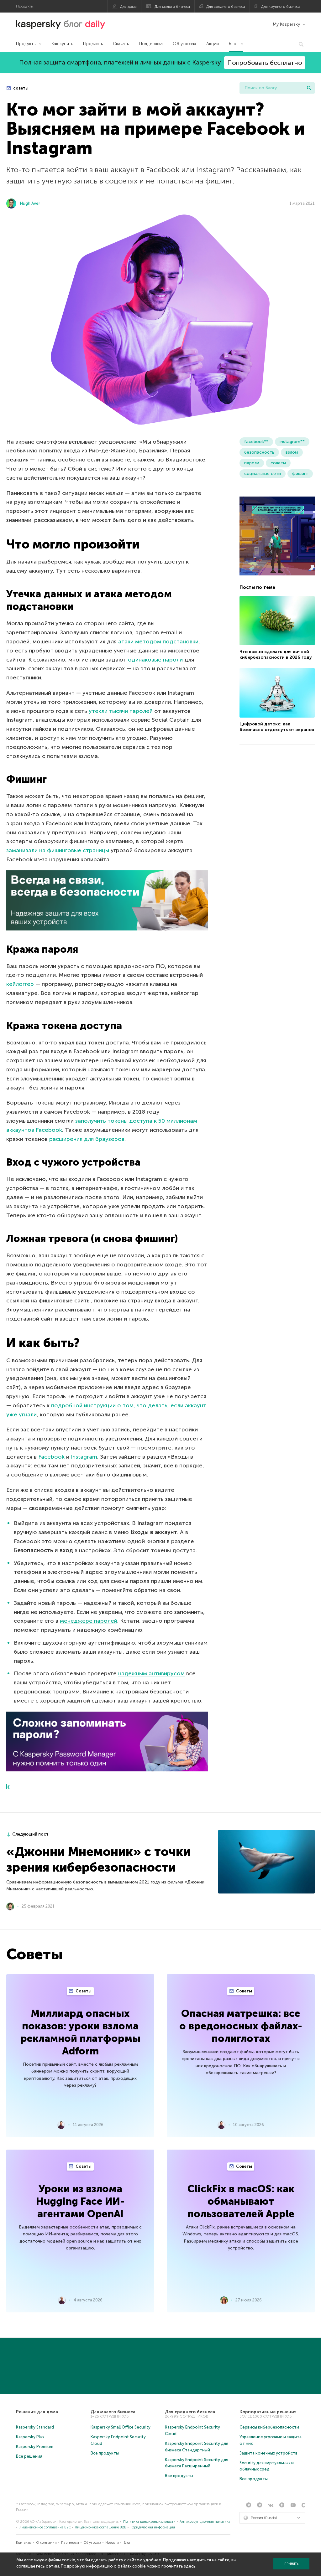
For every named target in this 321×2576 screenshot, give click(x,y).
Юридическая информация (153, 2527)
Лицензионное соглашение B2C (45, 2527)
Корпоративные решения (268, 2412)
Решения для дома (37, 2412)
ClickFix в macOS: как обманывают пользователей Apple (241, 2201)
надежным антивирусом (151, 1673)
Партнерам (70, 2543)
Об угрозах (184, 44)
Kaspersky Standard (35, 2427)
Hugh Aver (30, 203)
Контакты (24, 2543)
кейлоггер (20, 984)
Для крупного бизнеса (281, 7)
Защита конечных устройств (268, 2453)
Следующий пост (30, 1834)
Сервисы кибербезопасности (269, 2427)
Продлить (93, 44)
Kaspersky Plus (30, 2437)
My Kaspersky (286, 24)
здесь (190, 2566)
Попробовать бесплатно (265, 63)
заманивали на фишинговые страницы (58, 850)
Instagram (84, 1457)
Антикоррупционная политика (205, 2522)
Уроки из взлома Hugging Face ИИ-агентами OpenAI (80, 2201)
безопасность (259, 452)
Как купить (62, 44)
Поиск (309, 88)
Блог (234, 44)
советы (20, 88)
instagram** (292, 442)
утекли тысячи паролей (121, 711)
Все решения (29, 2456)
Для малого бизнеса (172, 7)
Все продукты (105, 2453)
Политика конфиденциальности (149, 2522)
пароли (252, 463)
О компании (47, 2543)
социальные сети (263, 474)
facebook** (256, 442)
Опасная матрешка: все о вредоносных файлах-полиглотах (241, 2026)
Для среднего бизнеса (226, 7)
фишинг (300, 474)
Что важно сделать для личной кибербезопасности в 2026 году (276, 654)
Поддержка (151, 44)
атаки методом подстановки (158, 641)
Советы (83, 1991)
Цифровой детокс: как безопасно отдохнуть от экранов (277, 727)
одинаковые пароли (155, 660)
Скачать (121, 44)
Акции (213, 44)
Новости (112, 2543)
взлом (292, 452)
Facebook (51, 1457)
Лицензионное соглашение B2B (101, 2527)
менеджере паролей (89, 1621)
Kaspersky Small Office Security (121, 2427)
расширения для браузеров (87, 1139)
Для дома (128, 7)
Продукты (26, 44)
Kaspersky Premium (35, 2447)
